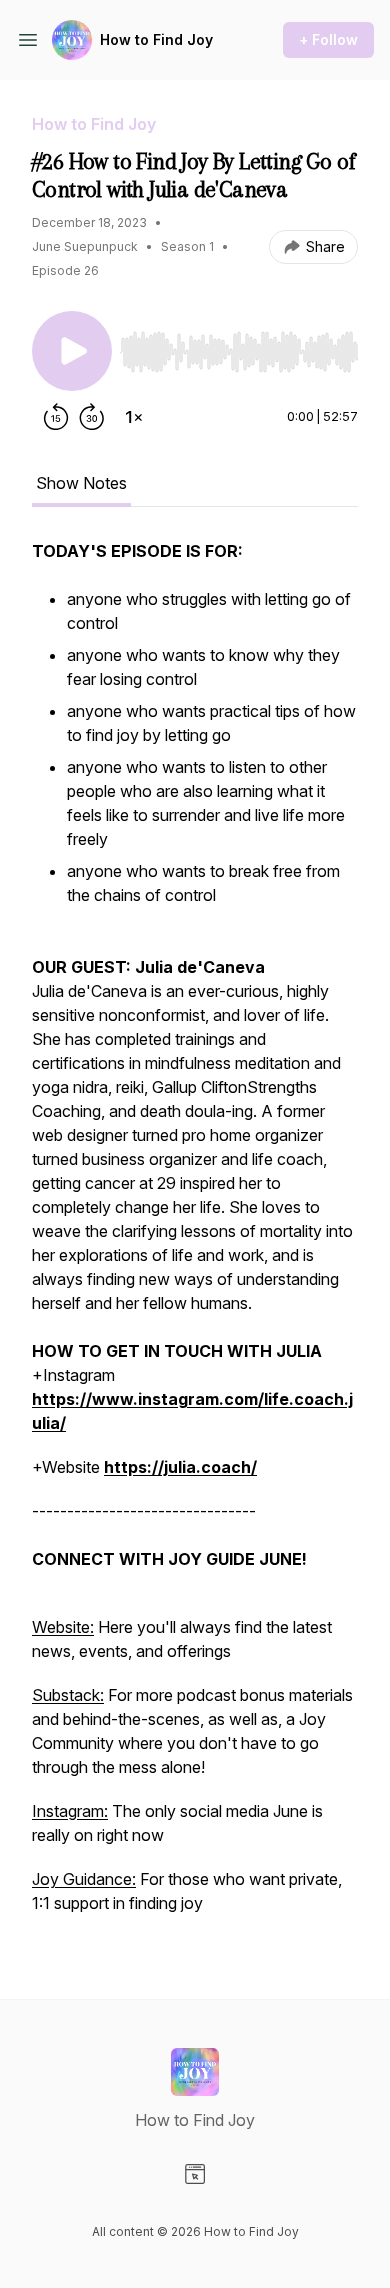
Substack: (68, 1695)
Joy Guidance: (84, 1879)
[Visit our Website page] (195, 2174)
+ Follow (328, 39)
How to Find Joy (156, 39)
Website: (63, 1627)
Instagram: (70, 1811)
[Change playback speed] (134, 417)
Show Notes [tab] (81, 483)
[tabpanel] (195, 1237)
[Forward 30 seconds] (92, 417)
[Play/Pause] (72, 351)
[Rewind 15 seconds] (56, 417)
